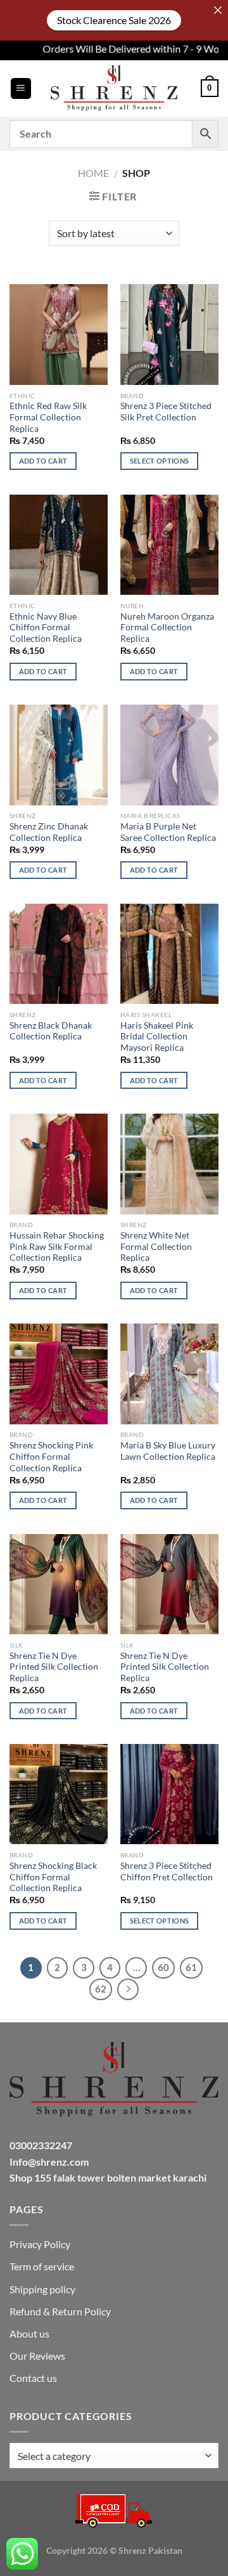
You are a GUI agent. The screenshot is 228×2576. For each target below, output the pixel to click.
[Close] (218, 10)
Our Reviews (37, 2356)
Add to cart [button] (43, 461)
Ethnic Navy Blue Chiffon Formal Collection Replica (46, 628)
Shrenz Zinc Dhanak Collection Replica (49, 832)
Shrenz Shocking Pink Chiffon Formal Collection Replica (51, 1456)
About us (29, 2333)
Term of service (42, 2266)
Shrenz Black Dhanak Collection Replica (51, 1031)
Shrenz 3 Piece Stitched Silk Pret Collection (166, 412)
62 (101, 1989)
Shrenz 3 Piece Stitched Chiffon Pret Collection (167, 1871)
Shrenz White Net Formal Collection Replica (156, 1246)
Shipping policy (42, 2289)
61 (191, 1967)
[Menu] (21, 88)
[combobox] (114, 2456)
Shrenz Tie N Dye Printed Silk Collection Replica (54, 1667)
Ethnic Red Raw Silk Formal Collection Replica (48, 417)
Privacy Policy (40, 2244)
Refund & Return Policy (60, 2311)
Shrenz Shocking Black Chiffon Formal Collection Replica (53, 1877)
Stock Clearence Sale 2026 (114, 20)
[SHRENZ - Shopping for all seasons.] (114, 88)
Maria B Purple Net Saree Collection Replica (168, 832)
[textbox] (111, 2456)
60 (163, 1967)
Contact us (33, 2378)
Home (93, 173)
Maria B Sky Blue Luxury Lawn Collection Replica (168, 1451)
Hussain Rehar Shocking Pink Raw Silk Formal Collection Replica (57, 1246)
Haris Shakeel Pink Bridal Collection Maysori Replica (157, 1037)
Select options (160, 461)
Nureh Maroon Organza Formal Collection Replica (167, 628)
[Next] (128, 1989)
